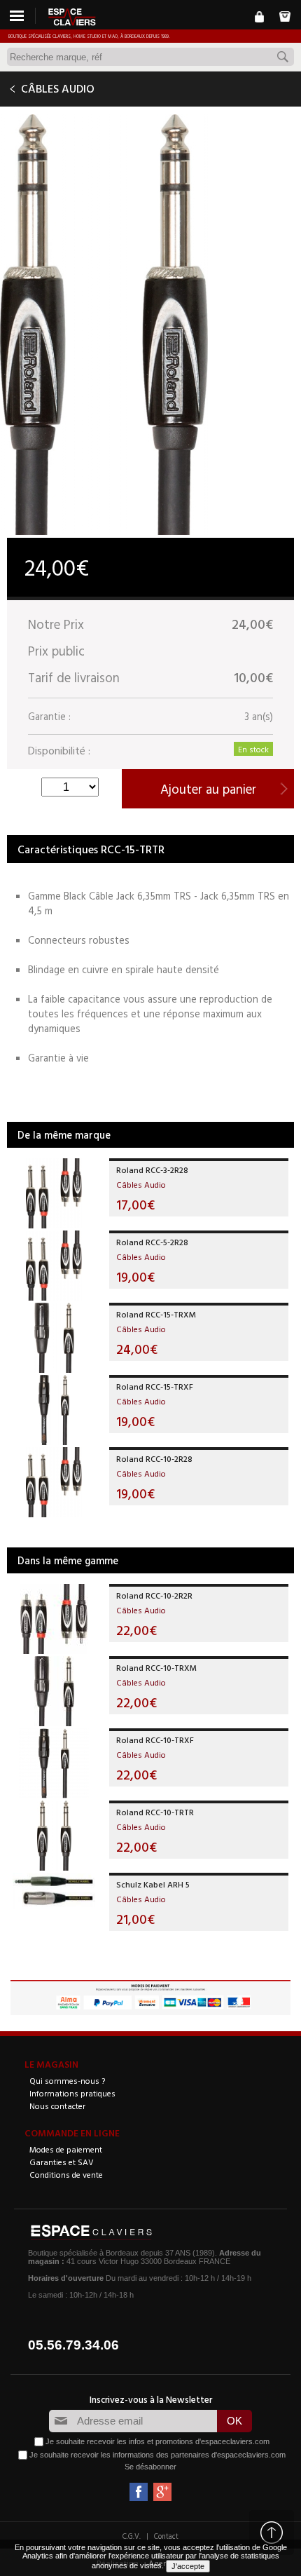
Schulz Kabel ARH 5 (153, 1884)
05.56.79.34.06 (73, 2345)
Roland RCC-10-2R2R (154, 1595)
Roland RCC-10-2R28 (154, 1458)
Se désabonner (150, 2467)
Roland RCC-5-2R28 (152, 1242)
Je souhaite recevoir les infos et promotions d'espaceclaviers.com (157, 2441)
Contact (166, 2536)
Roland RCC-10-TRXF (155, 1740)
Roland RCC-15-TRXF (155, 1386)
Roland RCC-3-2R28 (152, 1170)
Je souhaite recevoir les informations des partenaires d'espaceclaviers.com (157, 2454)
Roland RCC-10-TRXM (156, 1667)
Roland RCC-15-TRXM (156, 1314)
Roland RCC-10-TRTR (155, 1812)
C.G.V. (132, 2536)
